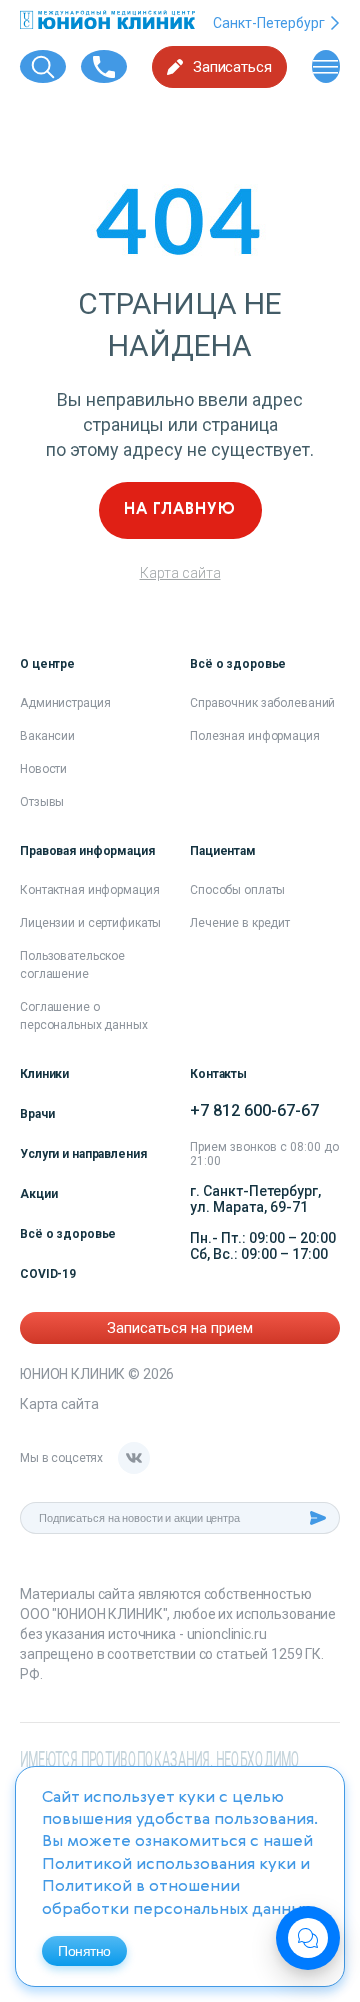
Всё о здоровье (68, 1234)
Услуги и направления (83, 1154)
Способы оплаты (237, 890)
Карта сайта (180, 573)
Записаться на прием (180, 1328)
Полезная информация (255, 736)
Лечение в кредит (240, 923)
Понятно (84, 1951)
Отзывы (42, 802)
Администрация (65, 703)
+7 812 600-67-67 (254, 1110)
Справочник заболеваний (262, 703)
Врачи (37, 1114)
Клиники (44, 1074)
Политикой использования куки (169, 1865)
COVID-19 (48, 1274)
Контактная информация (89, 890)
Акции (38, 1194)
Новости (43, 769)
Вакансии (47, 736)
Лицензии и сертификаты (90, 923)
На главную (180, 510)
